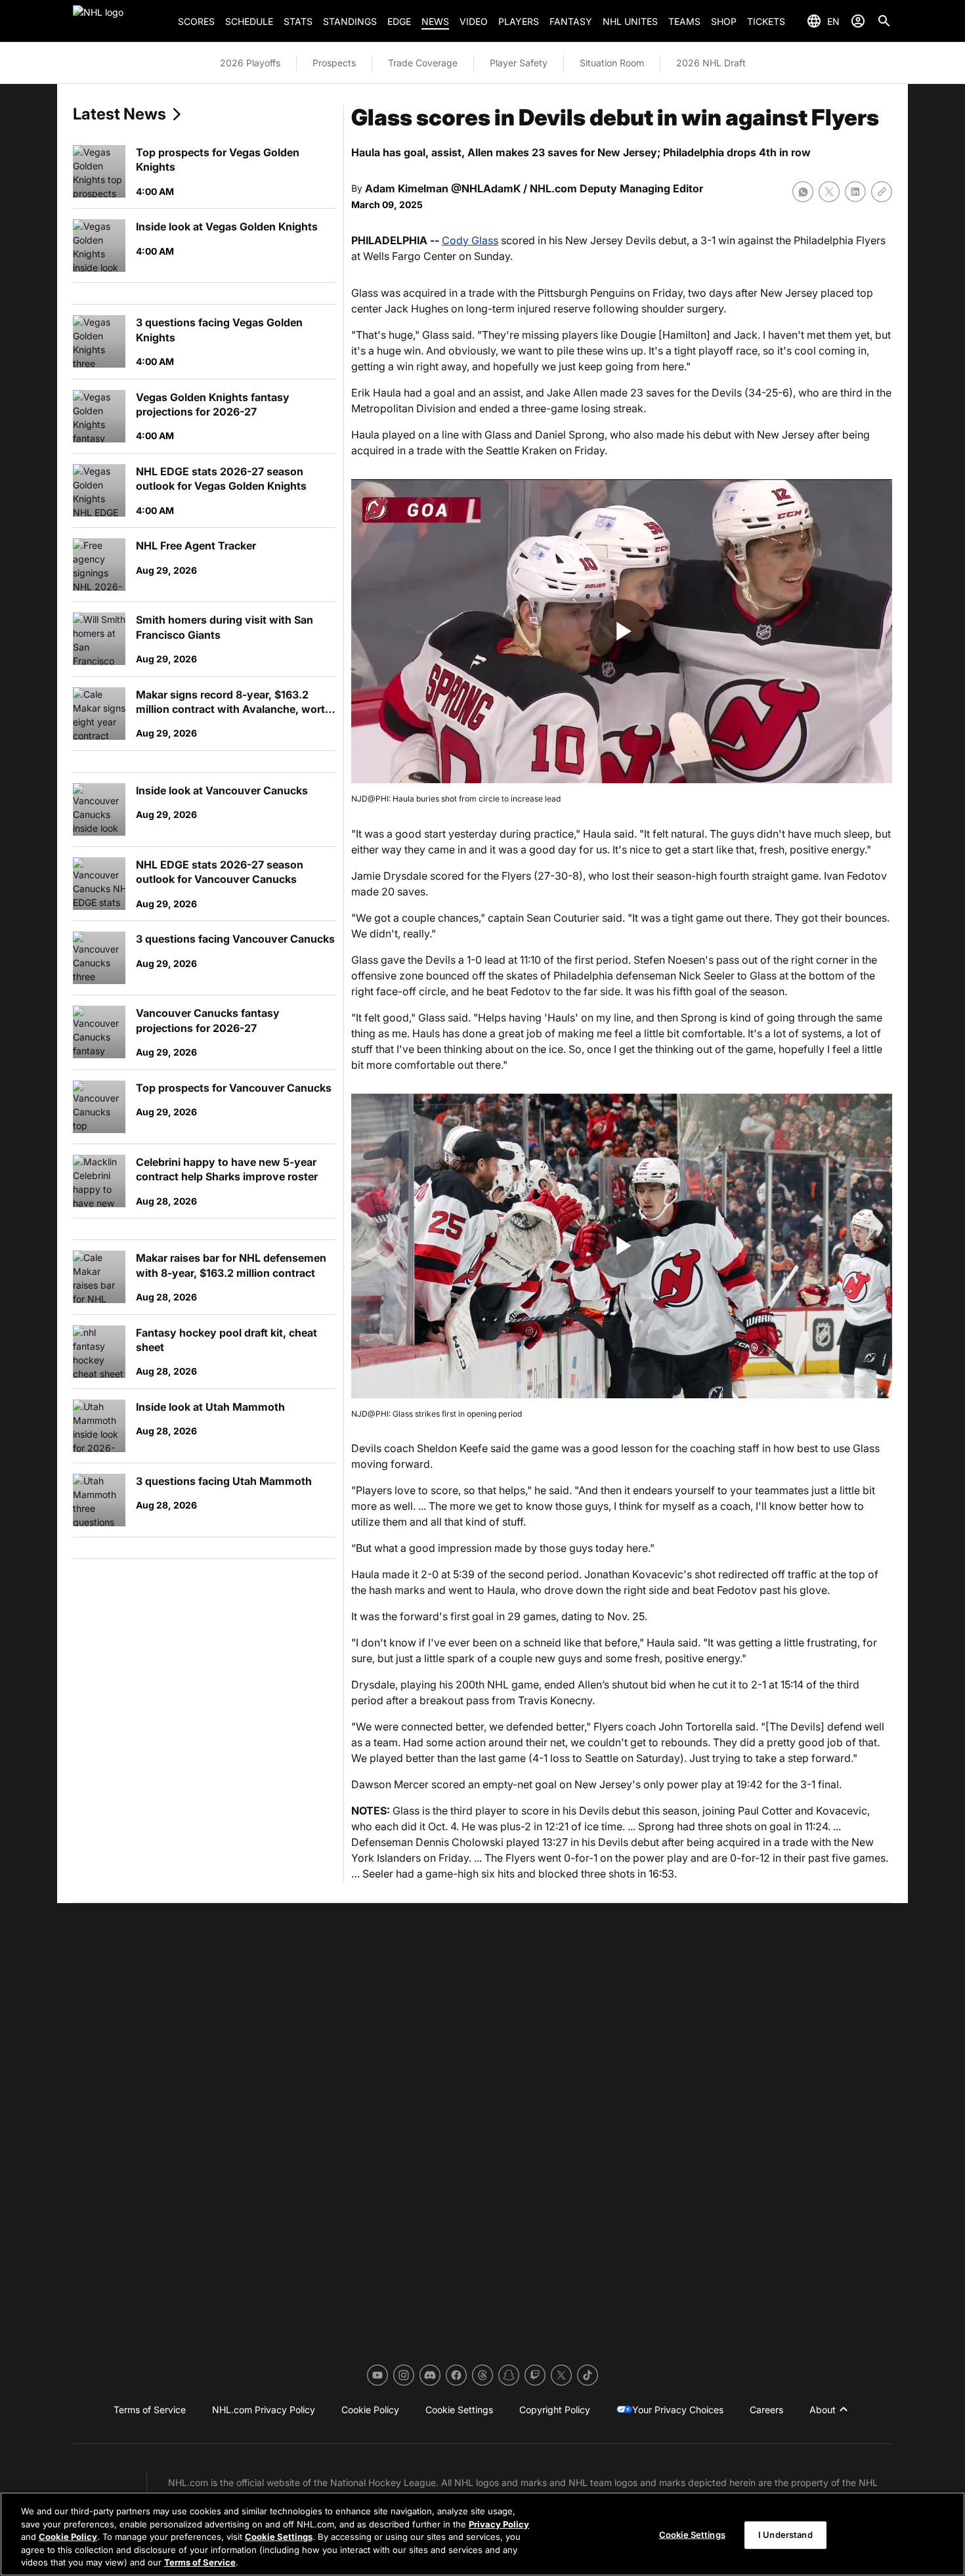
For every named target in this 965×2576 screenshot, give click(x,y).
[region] (482, 2534)
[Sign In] (858, 21)
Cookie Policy (68, 2537)
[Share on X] (829, 192)
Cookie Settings (279, 2537)
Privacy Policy (499, 2524)
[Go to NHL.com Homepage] (120, 21)
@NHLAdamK (486, 188)
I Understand (785, 2535)
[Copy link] (882, 192)
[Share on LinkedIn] (855, 192)
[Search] (884, 21)
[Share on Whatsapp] (803, 192)
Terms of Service (200, 2562)
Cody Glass (470, 240)
